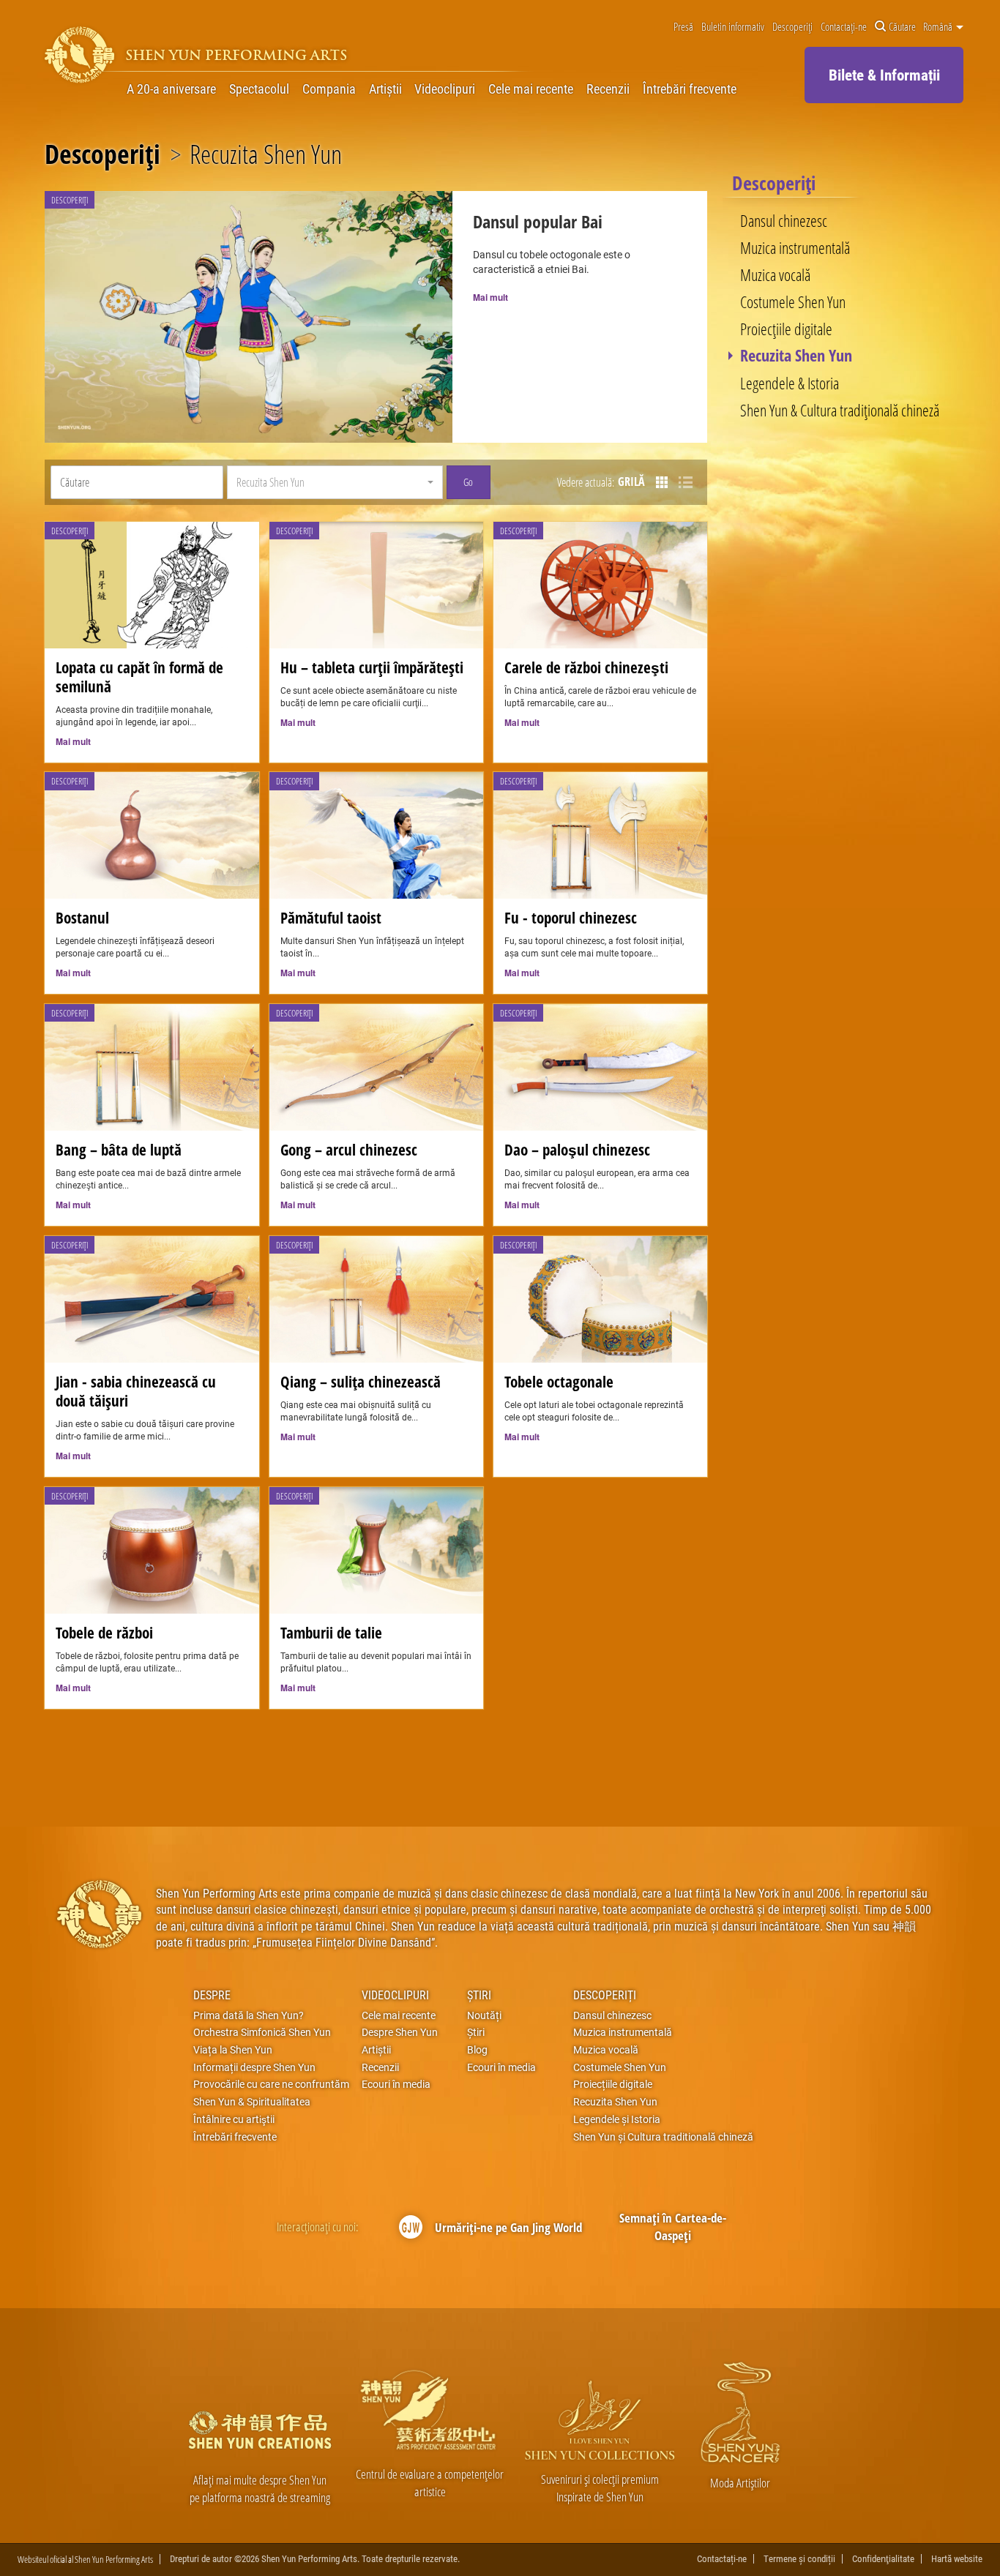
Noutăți (484, 2015)
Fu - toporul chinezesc (571, 918)
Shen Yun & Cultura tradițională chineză (840, 410)
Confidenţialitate (883, 2559)
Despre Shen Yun (400, 2032)
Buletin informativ (733, 27)
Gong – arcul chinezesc (349, 1150)
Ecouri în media (396, 2084)
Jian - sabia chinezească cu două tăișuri (136, 1391)
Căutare (902, 27)
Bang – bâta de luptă (119, 1150)
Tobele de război (104, 1633)
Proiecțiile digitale (786, 329)
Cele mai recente (531, 89)
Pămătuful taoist (331, 918)
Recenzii (608, 89)
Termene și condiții (799, 2559)
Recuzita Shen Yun (796, 356)
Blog (477, 2050)
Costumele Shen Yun (793, 302)
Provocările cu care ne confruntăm (271, 2084)
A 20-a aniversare (171, 89)
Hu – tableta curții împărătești (372, 667)
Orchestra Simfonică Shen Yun (262, 2032)
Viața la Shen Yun (233, 2050)
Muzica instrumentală (795, 247)
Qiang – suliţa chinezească (361, 1382)
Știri (479, 1995)
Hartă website (957, 2559)
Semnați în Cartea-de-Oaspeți (673, 2227)
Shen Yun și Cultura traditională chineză (663, 2137)
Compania (329, 89)
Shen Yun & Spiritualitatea (252, 2102)
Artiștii (385, 89)
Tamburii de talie (331, 1633)
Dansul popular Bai (538, 222)
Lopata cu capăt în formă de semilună (139, 677)
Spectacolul (259, 89)
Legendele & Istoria (790, 383)
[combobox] (335, 482)
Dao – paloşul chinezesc (577, 1150)
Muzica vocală (775, 274)
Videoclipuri (445, 89)
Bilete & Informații (884, 75)
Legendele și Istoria (617, 2119)
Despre (212, 1995)
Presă (683, 27)
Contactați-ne (844, 27)
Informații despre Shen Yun (254, 2067)
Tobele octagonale (559, 1382)
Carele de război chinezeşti (586, 667)
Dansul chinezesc (784, 220)
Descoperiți (792, 27)
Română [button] (939, 27)
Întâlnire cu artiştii (234, 2119)
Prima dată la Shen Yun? (249, 2015)
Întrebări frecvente (690, 89)
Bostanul (82, 918)
